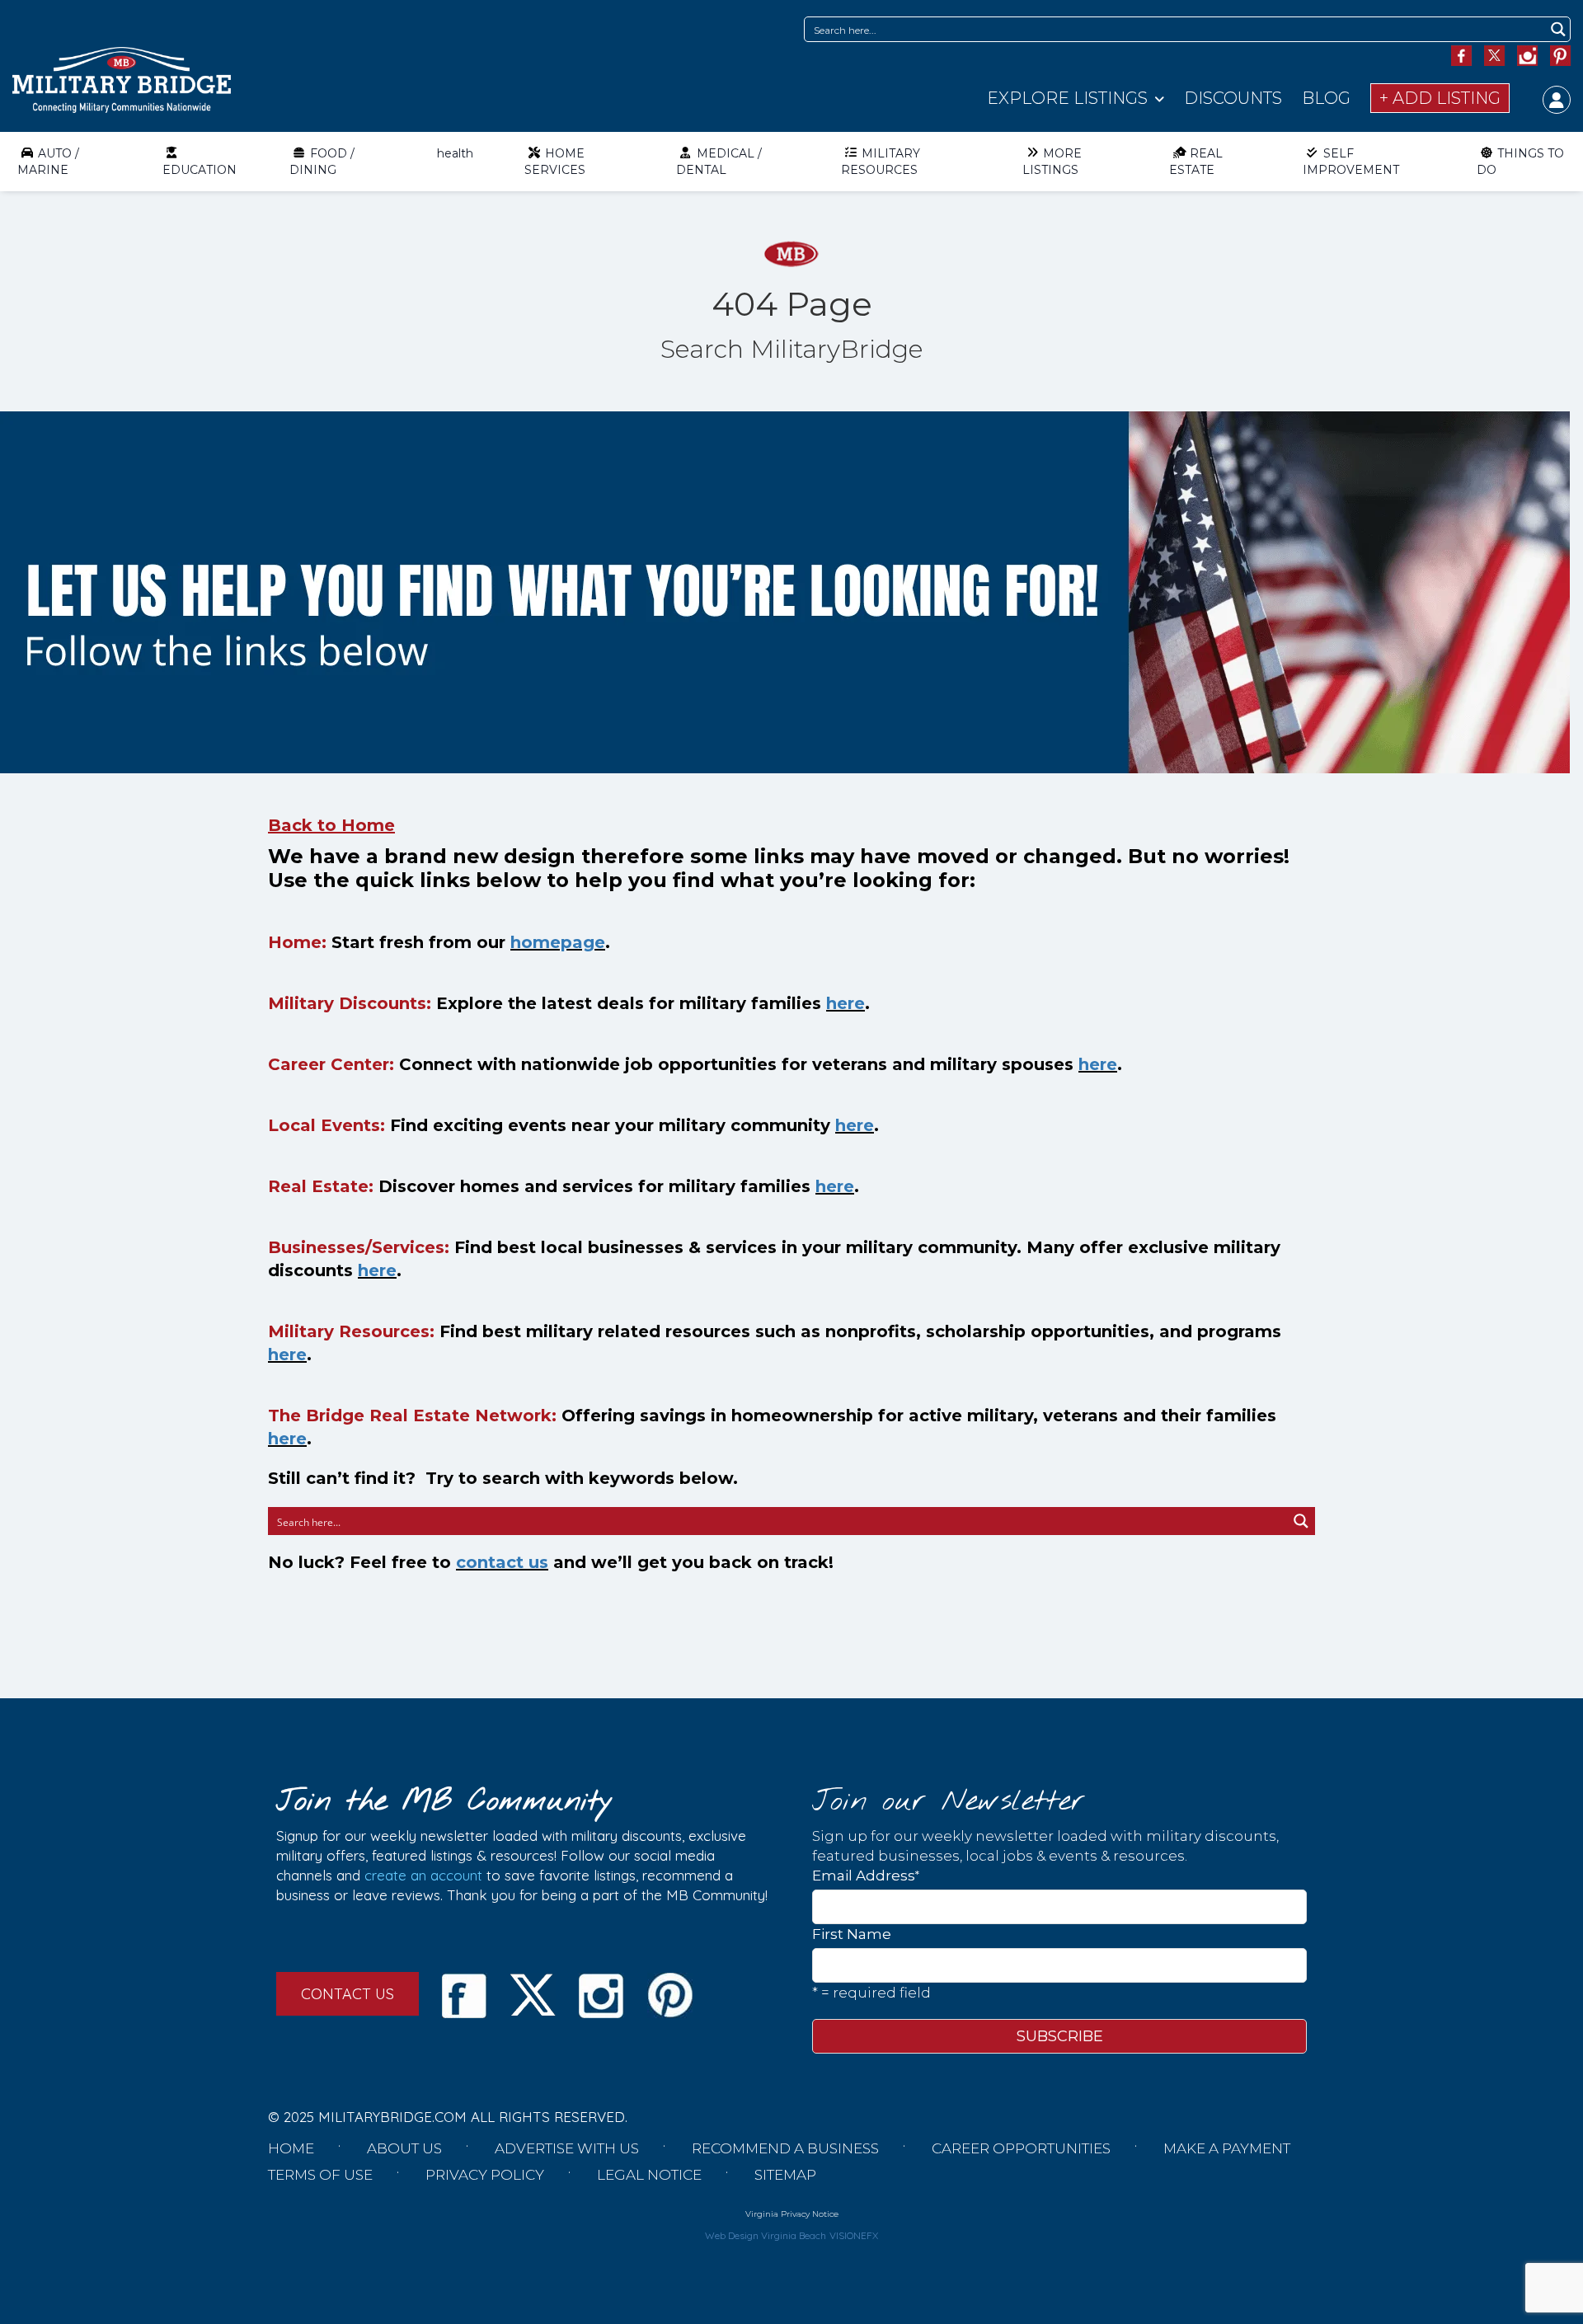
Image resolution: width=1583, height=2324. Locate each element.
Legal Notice (649, 2175)
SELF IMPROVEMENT (1351, 162)
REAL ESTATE (1196, 162)
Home (291, 2148)
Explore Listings (1067, 98)
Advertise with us (567, 2148)
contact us (502, 1562)
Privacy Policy (485, 2175)
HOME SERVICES (555, 162)
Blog (1326, 98)
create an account (423, 1875)
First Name (852, 1934)
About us (404, 2148)
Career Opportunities (1021, 2148)
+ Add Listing (1440, 98)
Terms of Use (320, 2175)
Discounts (1233, 98)
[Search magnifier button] (1558, 29)
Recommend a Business (785, 2148)
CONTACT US (348, 1994)
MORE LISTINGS (1052, 162)
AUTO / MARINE (48, 162)
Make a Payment (1227, 2148)
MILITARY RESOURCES (881, 162)
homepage (558, 942)
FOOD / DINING (322, 162)
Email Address (866, 1875)
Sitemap (785, 2175)
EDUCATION (200, 170)
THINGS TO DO (1520, 162)
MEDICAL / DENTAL (719, 162)
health (455, 153)
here (846, 1003)
